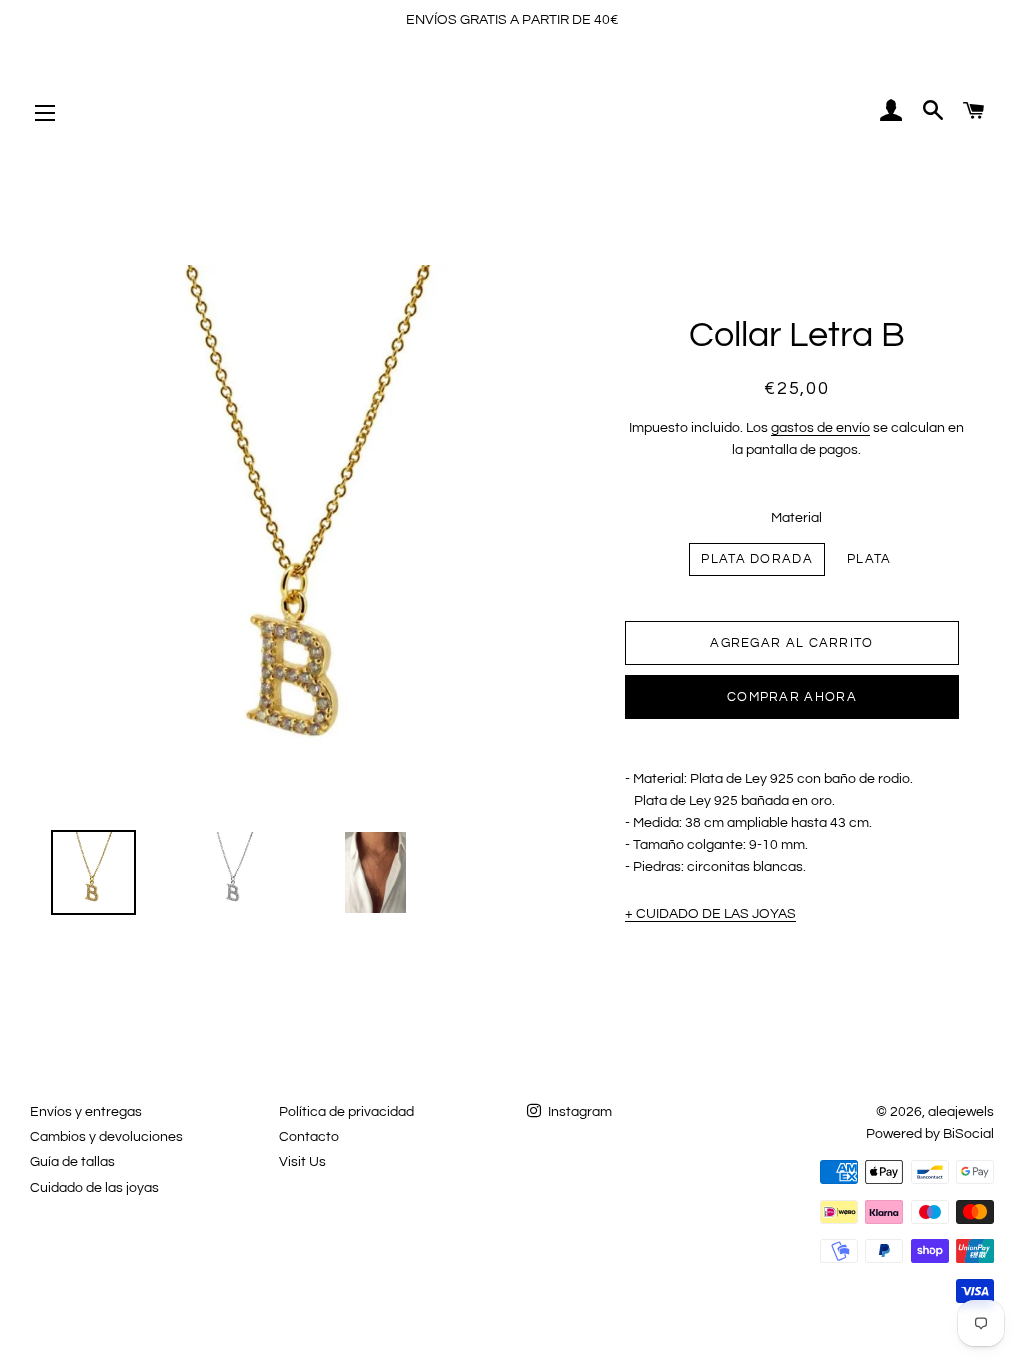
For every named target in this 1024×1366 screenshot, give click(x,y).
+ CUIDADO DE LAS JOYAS (710, 914)
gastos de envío (820, 428)
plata (869, 559)
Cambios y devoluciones (106, 1137)
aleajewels (961, 1112)
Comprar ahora (792, 697)
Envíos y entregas (86, 1112)
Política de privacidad (346, 1112)
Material (796, 518)
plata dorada (757, 559)
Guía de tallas (72, 1162)
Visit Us (302, 1162)
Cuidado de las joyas (94, 1188)
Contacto (309, 1137)
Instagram (578, 1112)
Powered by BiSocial (930, 1134)
